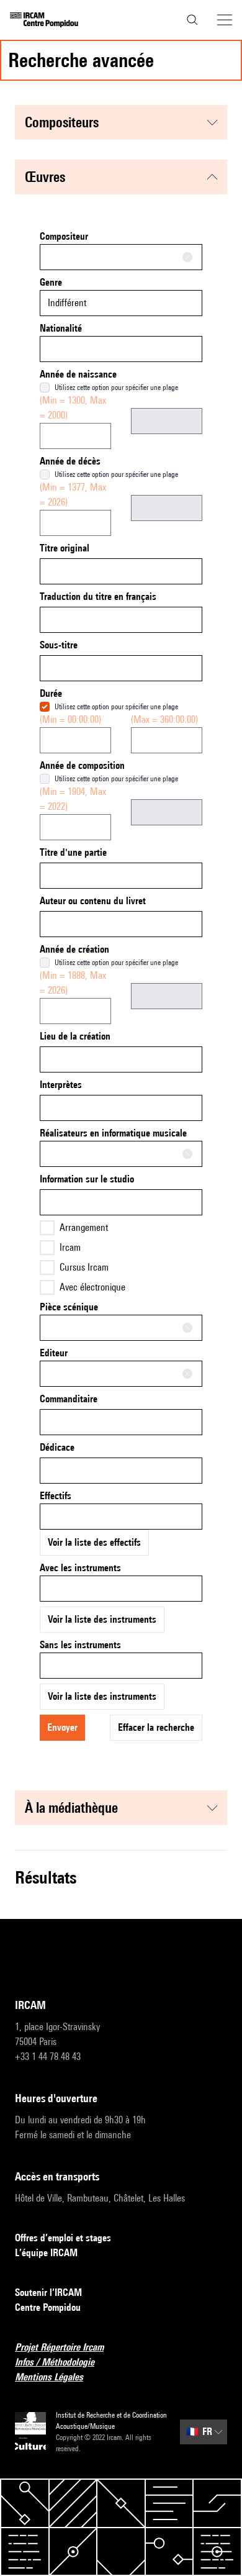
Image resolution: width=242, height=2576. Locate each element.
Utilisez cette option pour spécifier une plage (116, 387)
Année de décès (70, 461)
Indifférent (67, 303)
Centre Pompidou (48, 2307)
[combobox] (121, 257)
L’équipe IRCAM (46, 2253)
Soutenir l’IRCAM (48, 2293)
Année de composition (82, 765)
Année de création (74, 949)
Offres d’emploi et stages (63, 2238)
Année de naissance (78, 374)
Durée (51, 693)
